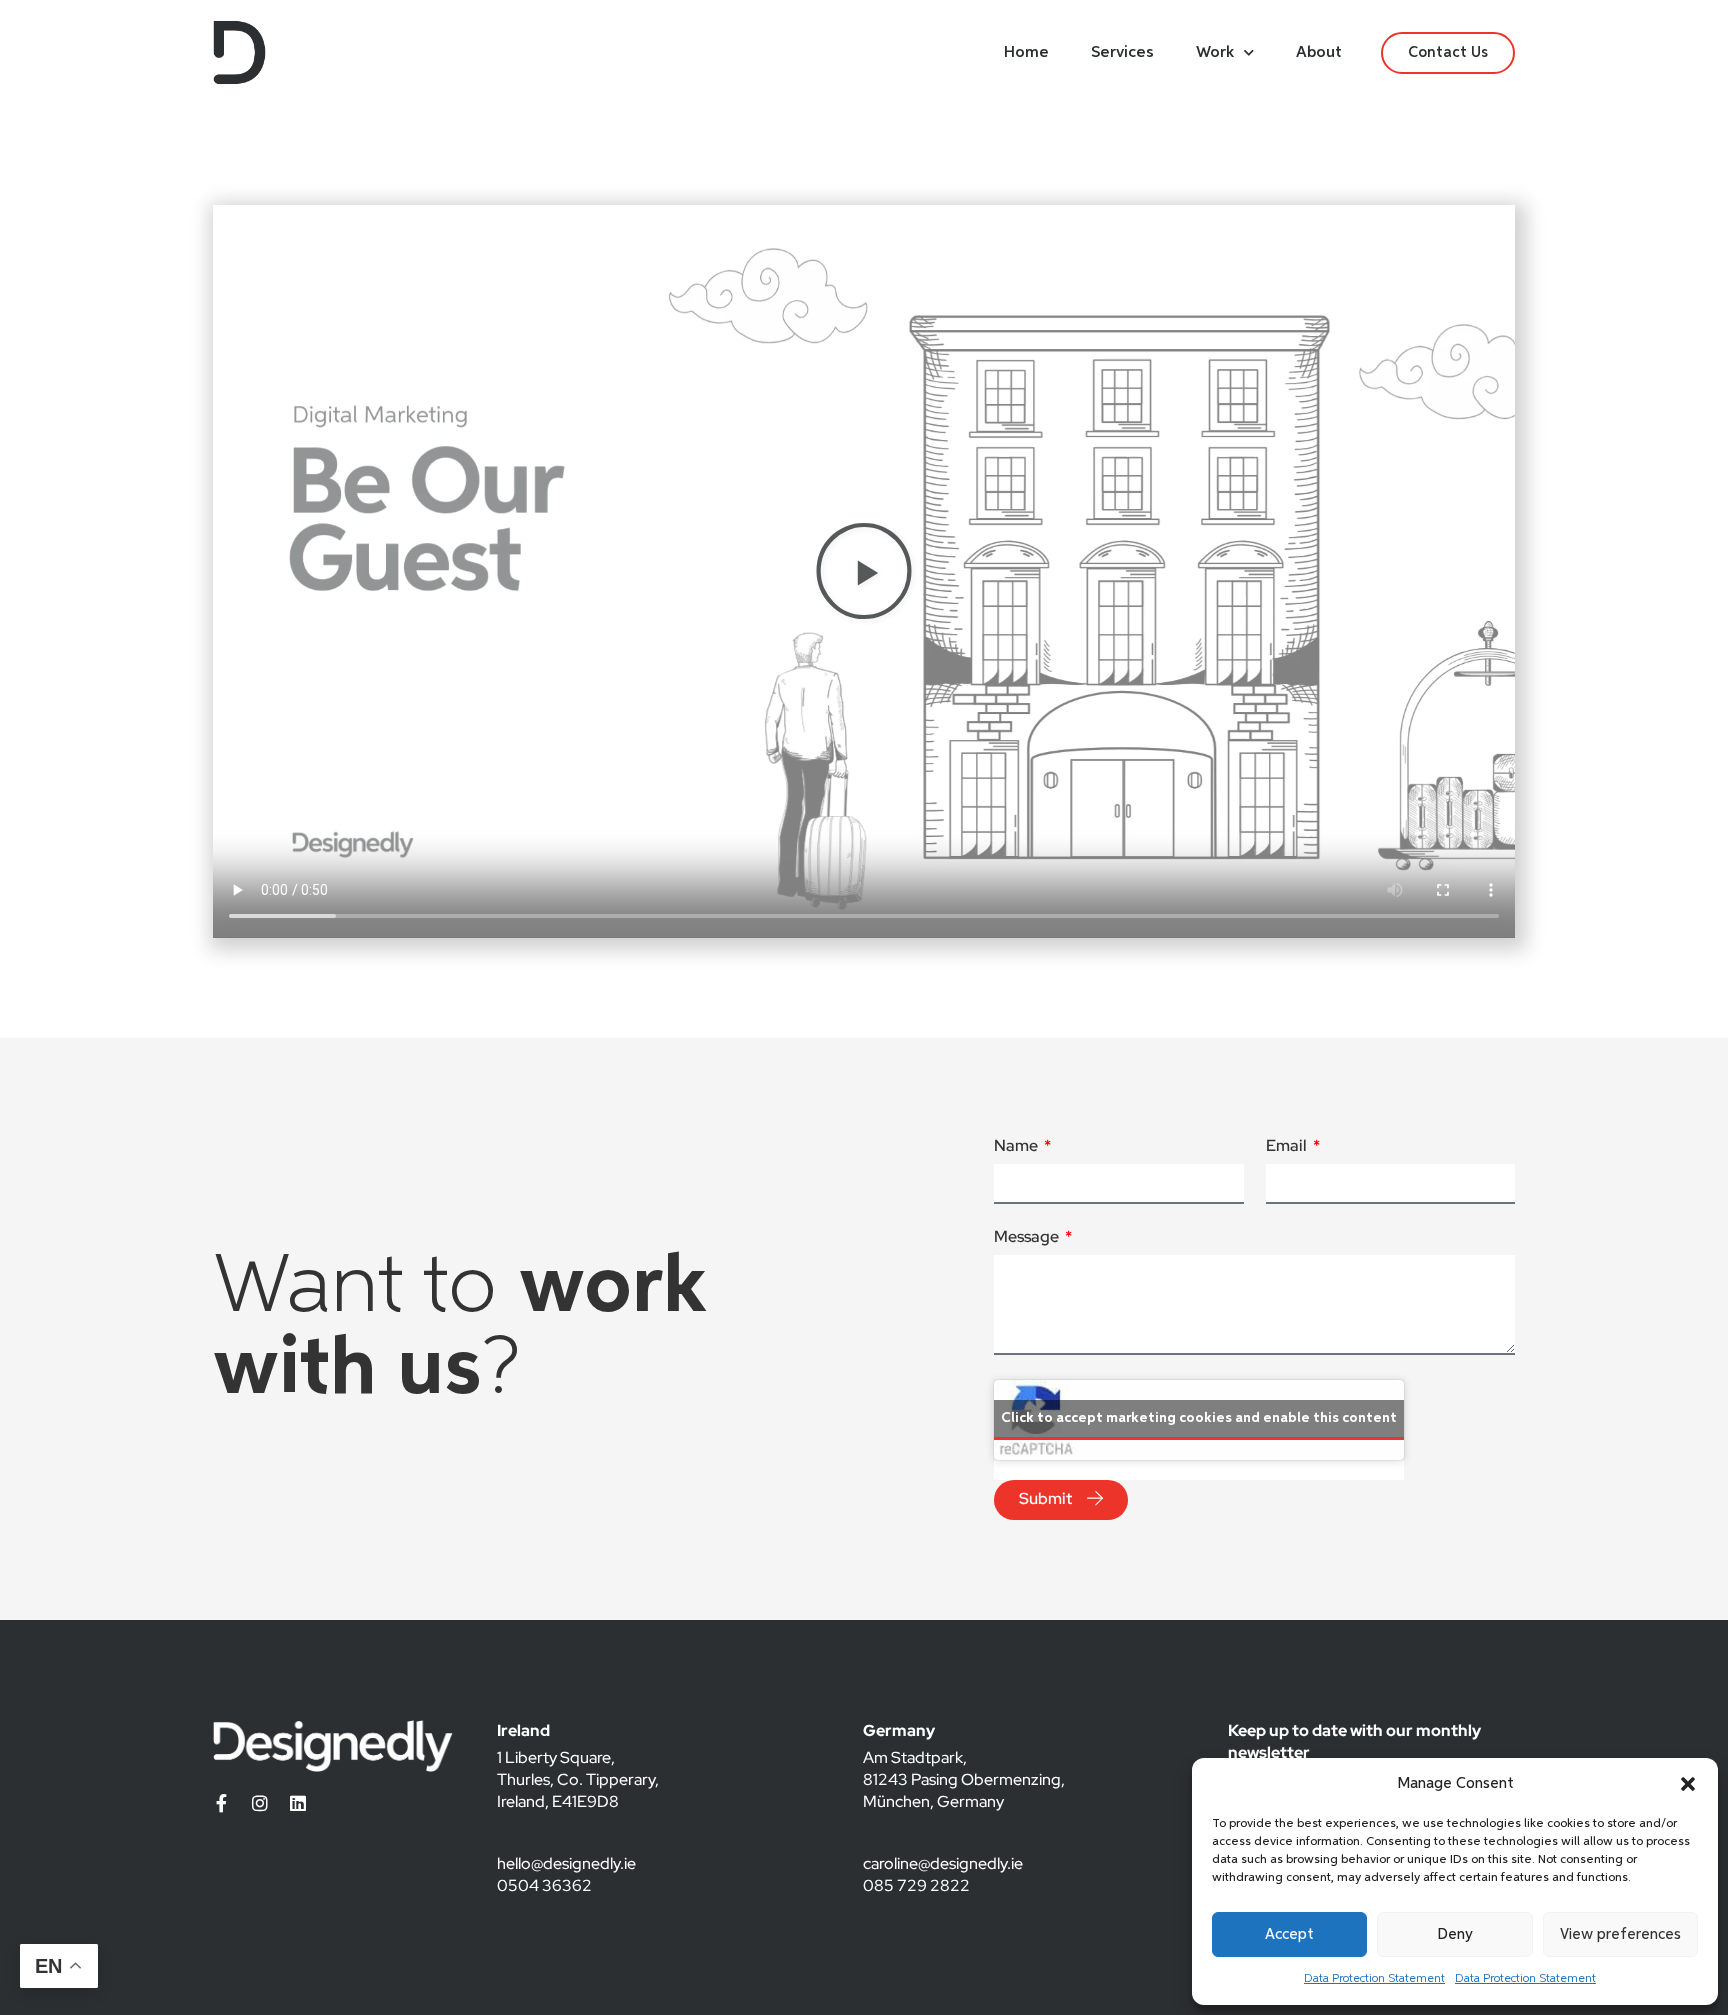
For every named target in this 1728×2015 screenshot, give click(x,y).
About (1319, 53)
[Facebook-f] (222, 1803)
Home (1026, 53)
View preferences (1620, 1934)
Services (1122, 53)
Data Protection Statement (1374, 1979)
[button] (1688, 1784)
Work (1215, 53)
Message (1028, 1238)
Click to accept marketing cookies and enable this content (1199, 1418)
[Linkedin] (298, 1803)
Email (1288, 1147)
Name (1017, 1147)
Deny (1455, 1934)
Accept (1289, 1934)
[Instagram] (260, 1803)
